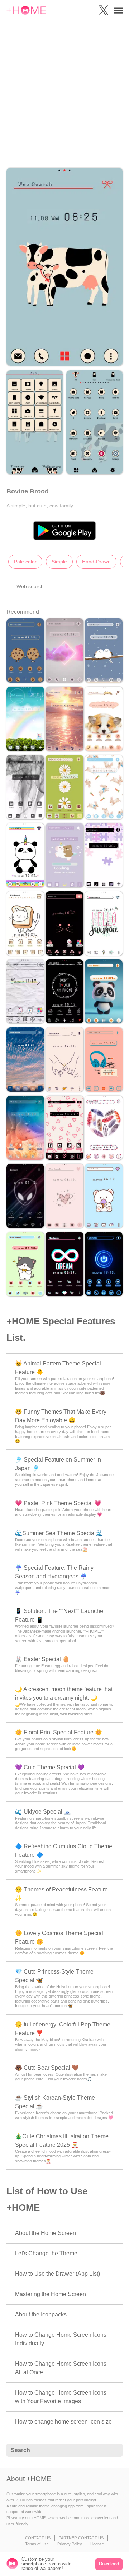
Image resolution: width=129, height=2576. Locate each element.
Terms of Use (37, 2544)
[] (113, 2450)
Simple (59, 562)
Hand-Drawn (96, 562)
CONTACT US (38, 2538)
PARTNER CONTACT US (81, 2538)
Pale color (25, 562)
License (97, 2544)
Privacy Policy (70, 2544)
